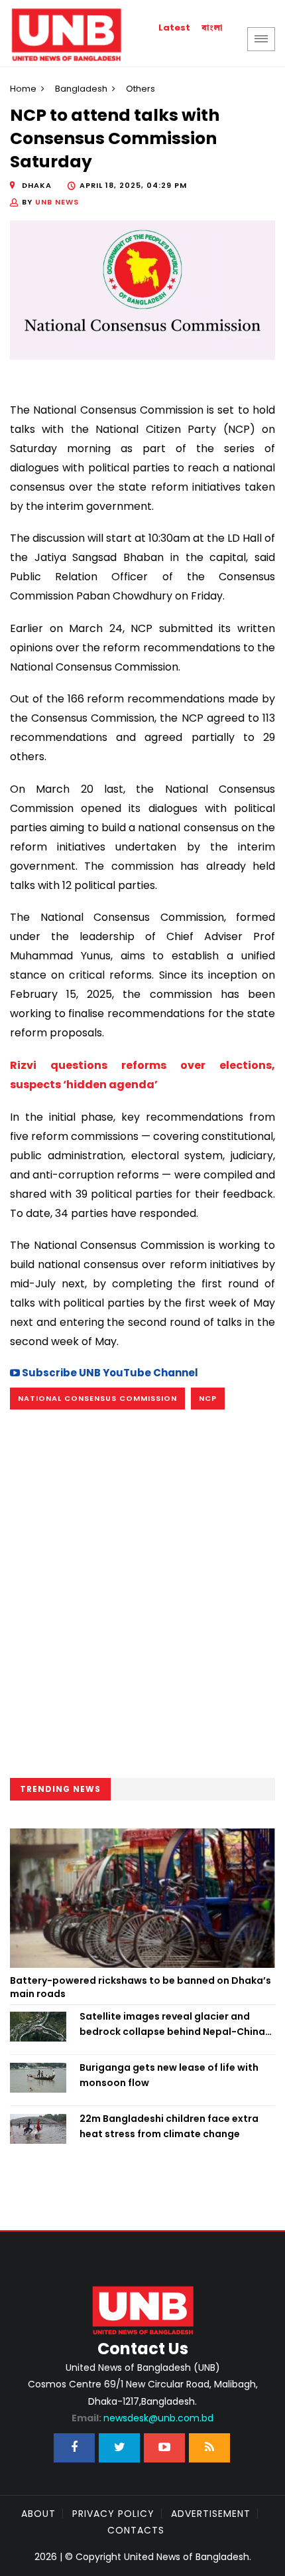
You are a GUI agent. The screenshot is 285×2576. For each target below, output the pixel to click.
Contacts (136, 2530)
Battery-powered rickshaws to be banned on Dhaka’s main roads (141, 1987)
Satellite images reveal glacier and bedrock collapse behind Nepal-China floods (172, 2024)
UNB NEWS (57, 202)
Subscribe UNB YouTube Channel (109, 1373)
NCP (208, 1398)
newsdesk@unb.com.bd (142, 2418)
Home (23, 89)
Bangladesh (81, 89)
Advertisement (211, 2514)
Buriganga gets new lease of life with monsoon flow (169, 2075)
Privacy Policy (113, 2514)
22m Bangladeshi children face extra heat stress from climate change (169, 2126)
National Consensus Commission (97, 1398)
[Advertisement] (142, 1595)
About (38, 2514)
